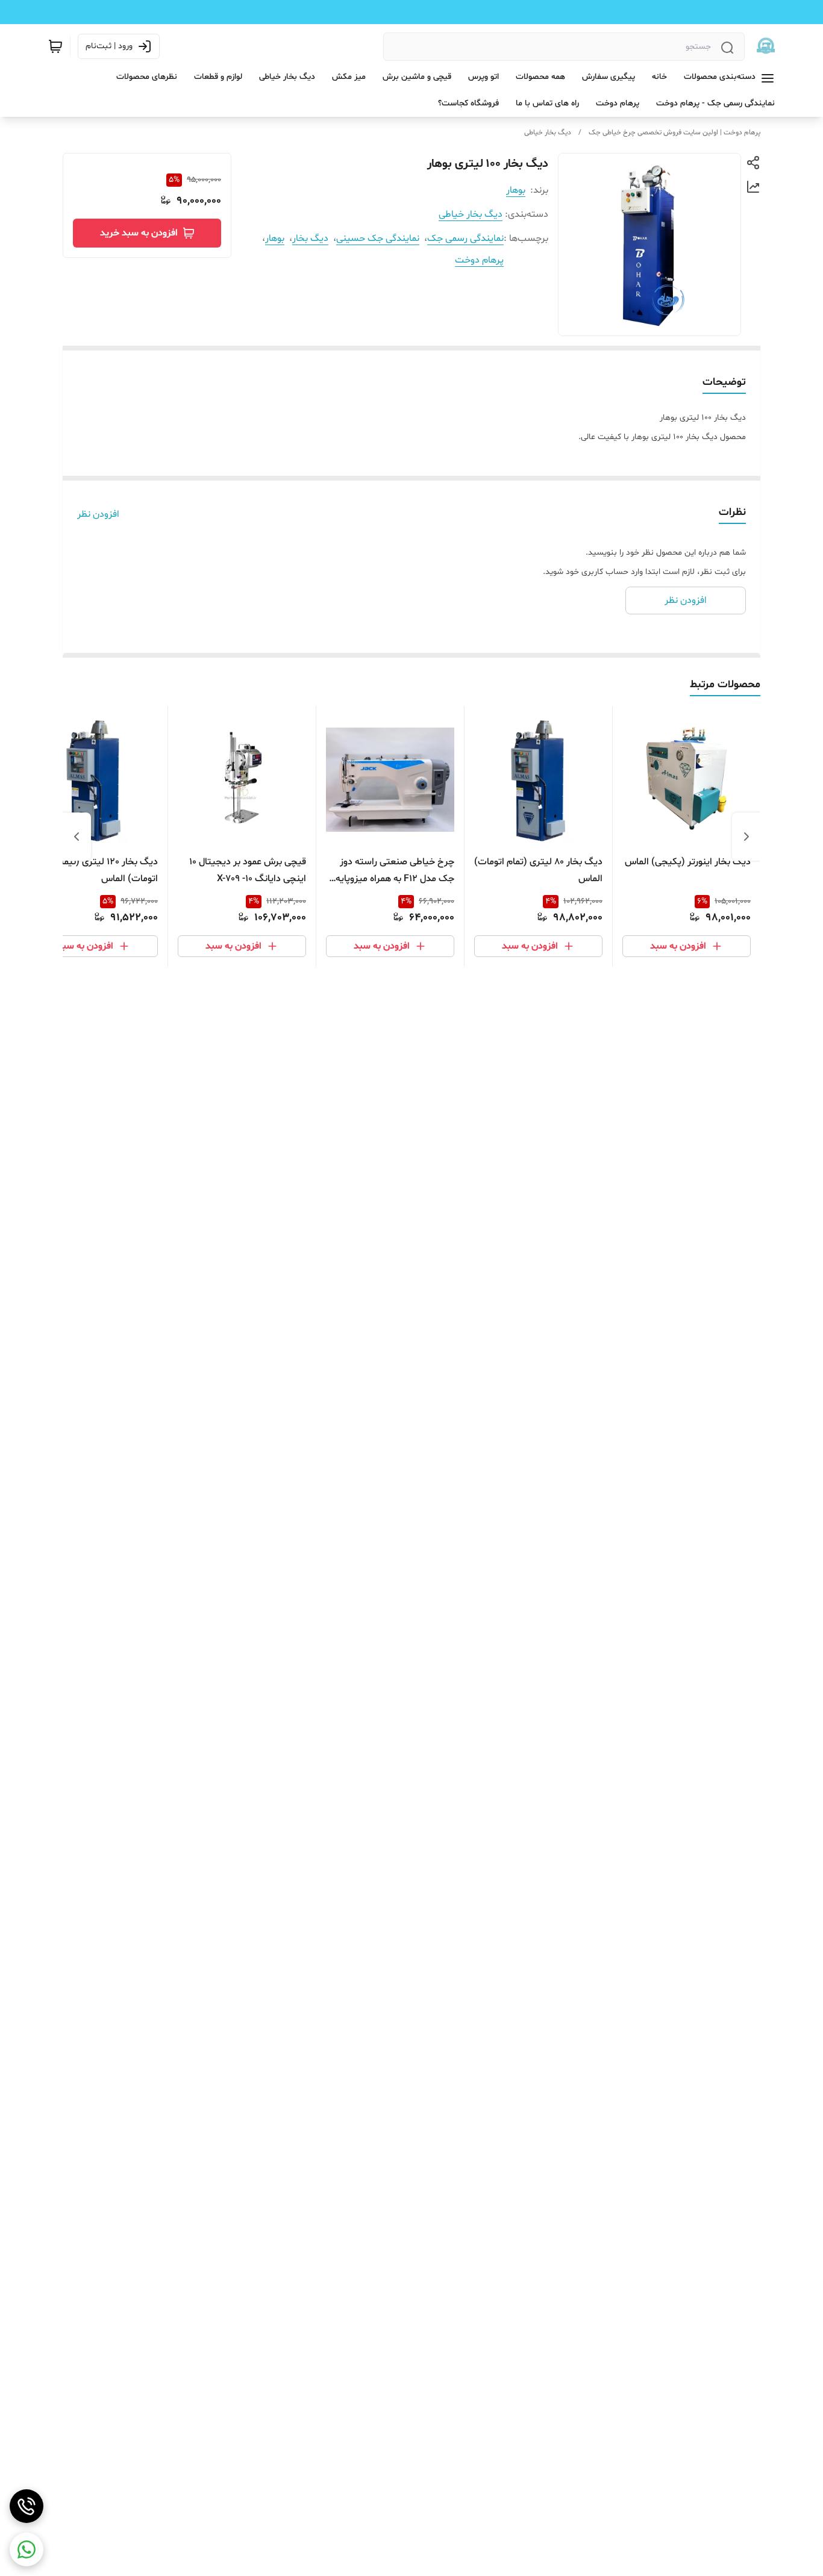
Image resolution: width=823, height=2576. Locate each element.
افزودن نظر (98, 514)
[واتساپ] (27, 2549)
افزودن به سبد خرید (139, 233)
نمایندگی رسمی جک (465, 239)
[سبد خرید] (55, 46)
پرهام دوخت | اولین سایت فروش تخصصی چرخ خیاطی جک (674, 133)
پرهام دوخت (479, 260)
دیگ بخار (310, 239)
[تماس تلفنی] (27, 2506)
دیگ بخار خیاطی (548, 133)
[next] (77, 837)
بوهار (516, 190)
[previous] (746, 837)
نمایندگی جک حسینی (378, 239)
